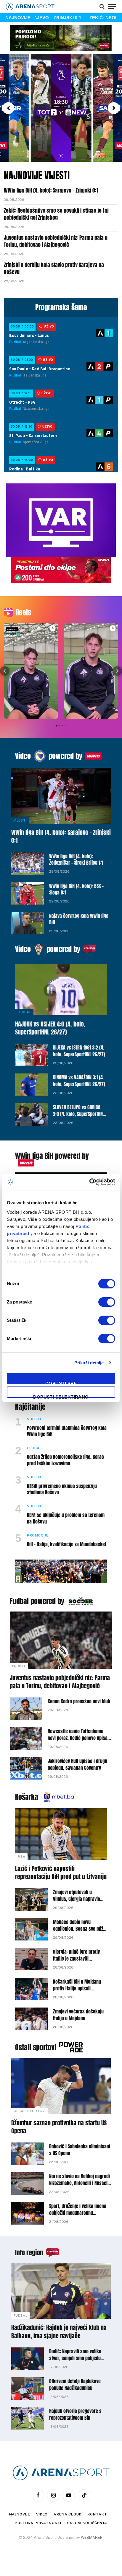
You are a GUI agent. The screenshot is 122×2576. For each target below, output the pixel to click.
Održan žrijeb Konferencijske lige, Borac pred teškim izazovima (65, 1460)
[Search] (102, 6)
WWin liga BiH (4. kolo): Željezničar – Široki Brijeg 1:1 (76, 860)
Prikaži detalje (89, 1363)
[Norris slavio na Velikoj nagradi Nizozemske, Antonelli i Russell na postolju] (28, 2184)
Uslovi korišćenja (87, 2523)
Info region (29, 2252)
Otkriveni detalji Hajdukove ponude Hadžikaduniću (75, 2384)
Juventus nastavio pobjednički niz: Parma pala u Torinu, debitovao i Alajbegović (56, 241)
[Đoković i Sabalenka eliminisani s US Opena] (28, 2154)
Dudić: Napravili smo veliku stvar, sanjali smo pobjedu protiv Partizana (75, 2358)
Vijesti (20, 820)
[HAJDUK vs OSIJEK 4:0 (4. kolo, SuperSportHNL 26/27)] (61, 990)
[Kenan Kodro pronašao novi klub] (26, 1709)
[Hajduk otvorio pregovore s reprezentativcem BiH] (28, 2418)
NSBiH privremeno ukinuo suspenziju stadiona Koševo (62, 1489)
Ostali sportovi (36, 2047)
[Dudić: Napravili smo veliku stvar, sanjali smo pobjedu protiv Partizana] (28, 2359)
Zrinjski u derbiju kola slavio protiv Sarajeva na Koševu (54, 268)
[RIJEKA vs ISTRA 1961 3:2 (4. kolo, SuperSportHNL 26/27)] (31, 1055)
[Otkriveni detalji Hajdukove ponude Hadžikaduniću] (28, 2388)
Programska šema (61, 307)
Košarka (27, 1797)
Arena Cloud (68, 2514)
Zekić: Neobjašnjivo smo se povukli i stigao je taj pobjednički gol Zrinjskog (56, 214)
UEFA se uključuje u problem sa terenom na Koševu (66, 1518)
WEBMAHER (92, 2537)
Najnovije (20, 2514)
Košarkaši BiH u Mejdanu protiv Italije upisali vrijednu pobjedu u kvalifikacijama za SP (77, 1992)
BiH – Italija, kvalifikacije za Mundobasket (67, 1544)
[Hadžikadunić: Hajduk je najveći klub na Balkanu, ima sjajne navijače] (61, 2291)
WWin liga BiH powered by (52, 1156)
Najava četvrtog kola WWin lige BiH (79, 919)
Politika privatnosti (38, 2523)
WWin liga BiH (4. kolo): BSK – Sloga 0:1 (76, 889)
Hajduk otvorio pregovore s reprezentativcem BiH (75, 2414)
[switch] (107, 1302)
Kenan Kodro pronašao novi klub (79, 1701)
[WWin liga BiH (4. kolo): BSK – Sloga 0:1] (28, 893)
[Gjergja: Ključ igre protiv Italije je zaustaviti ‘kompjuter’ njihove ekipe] (31, 1959)
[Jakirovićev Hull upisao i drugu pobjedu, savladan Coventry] (26, 1768)
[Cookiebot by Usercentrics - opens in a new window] (89, 1182)
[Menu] (112, 6)
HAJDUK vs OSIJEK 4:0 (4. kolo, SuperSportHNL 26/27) (50, 1028)
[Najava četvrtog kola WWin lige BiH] (28, 923)
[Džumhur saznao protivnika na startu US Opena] (61, 2086)
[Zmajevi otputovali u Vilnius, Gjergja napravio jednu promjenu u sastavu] (31, 1899)
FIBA (21, 1857)
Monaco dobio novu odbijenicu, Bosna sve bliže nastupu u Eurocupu (79, 1929)
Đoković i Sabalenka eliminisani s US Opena (80, 2150)
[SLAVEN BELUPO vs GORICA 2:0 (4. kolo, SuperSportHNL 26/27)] (31, 1115)
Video (23, 756)
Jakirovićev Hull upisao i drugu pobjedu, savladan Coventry (77, 1764)
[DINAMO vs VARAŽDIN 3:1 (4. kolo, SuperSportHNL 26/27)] (31, 1085)
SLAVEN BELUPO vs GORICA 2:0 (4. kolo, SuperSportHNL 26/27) (79, 1114)
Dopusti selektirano (61, 1396)
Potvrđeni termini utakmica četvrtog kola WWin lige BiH (67, 1431)
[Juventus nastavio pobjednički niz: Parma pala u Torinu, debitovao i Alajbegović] (61, 1640)
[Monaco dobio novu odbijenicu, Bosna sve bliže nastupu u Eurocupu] (31, 1929)
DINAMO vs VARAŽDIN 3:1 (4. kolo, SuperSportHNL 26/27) (79, 1081)
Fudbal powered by (37, 1601)
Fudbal (24, 1012)
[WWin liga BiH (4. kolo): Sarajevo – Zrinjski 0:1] (61, 796)
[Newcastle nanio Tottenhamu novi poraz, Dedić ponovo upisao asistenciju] (26, 1738)
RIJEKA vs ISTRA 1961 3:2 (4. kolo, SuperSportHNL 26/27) (79, 1051)
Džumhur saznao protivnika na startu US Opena (59, 2127)
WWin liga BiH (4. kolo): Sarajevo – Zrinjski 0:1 (51, 190)
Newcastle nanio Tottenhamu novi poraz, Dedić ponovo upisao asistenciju (79, 1738)
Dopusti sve (61, 1382)
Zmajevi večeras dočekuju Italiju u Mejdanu (78, 2015)
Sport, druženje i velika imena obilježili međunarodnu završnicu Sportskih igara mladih (78, 2216)
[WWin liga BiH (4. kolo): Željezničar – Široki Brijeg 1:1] (28, 863)
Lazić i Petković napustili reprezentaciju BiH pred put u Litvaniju (61, 1873)
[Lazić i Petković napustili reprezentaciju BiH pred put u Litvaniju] (61, 1834)
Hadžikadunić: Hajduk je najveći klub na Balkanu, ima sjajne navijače (59, 2331)
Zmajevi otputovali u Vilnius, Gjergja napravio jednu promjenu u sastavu (78, 1899)
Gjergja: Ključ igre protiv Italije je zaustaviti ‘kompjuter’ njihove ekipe (78, 1959)
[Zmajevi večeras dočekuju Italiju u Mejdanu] (31, 2019)
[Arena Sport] (30, 7)
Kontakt (97, 2514)
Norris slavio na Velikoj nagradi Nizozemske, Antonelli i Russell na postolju (80, 2183)
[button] (8, 108)
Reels (23, 612)
